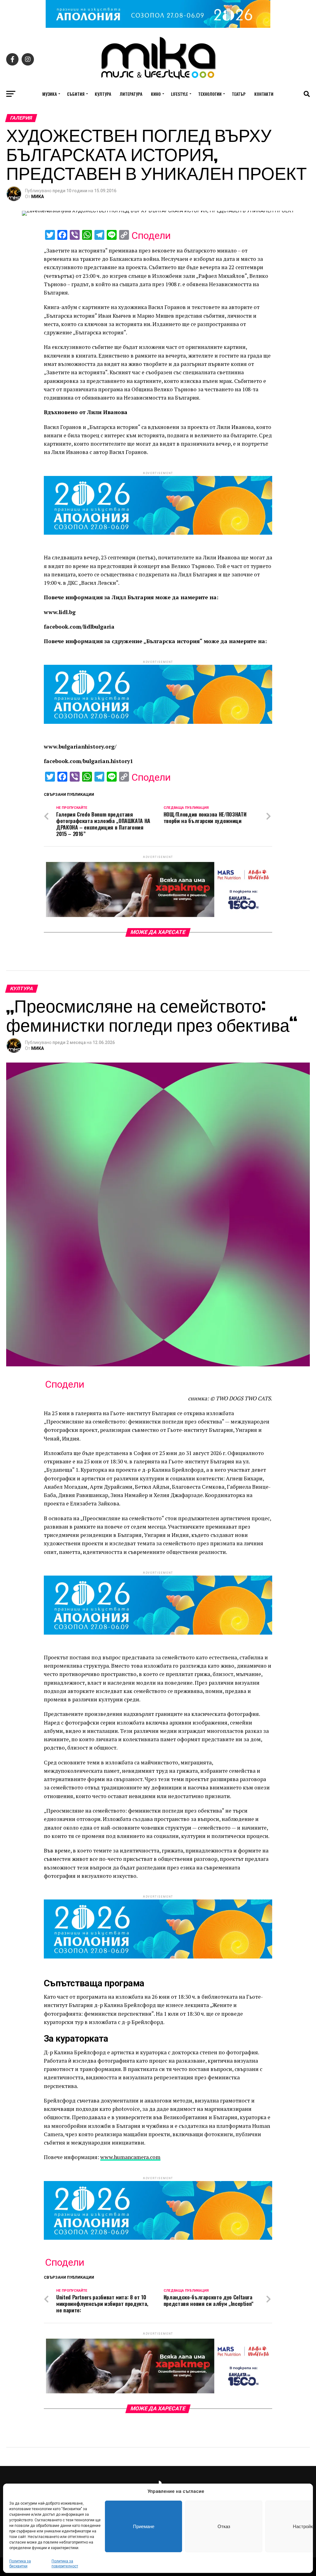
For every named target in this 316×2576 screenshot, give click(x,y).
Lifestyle (179, 94)
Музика (50, 94)
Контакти (264, 94)
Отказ (224, 2526)
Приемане (144, 2526)
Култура (103, 94)
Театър (239, 94)
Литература (131, 94)
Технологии (210, 94)
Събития (76, 94)
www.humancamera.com (130, 2157)
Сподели (151, 236)
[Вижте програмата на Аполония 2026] (158, 26)
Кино (156, 94)
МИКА (37, 197)
